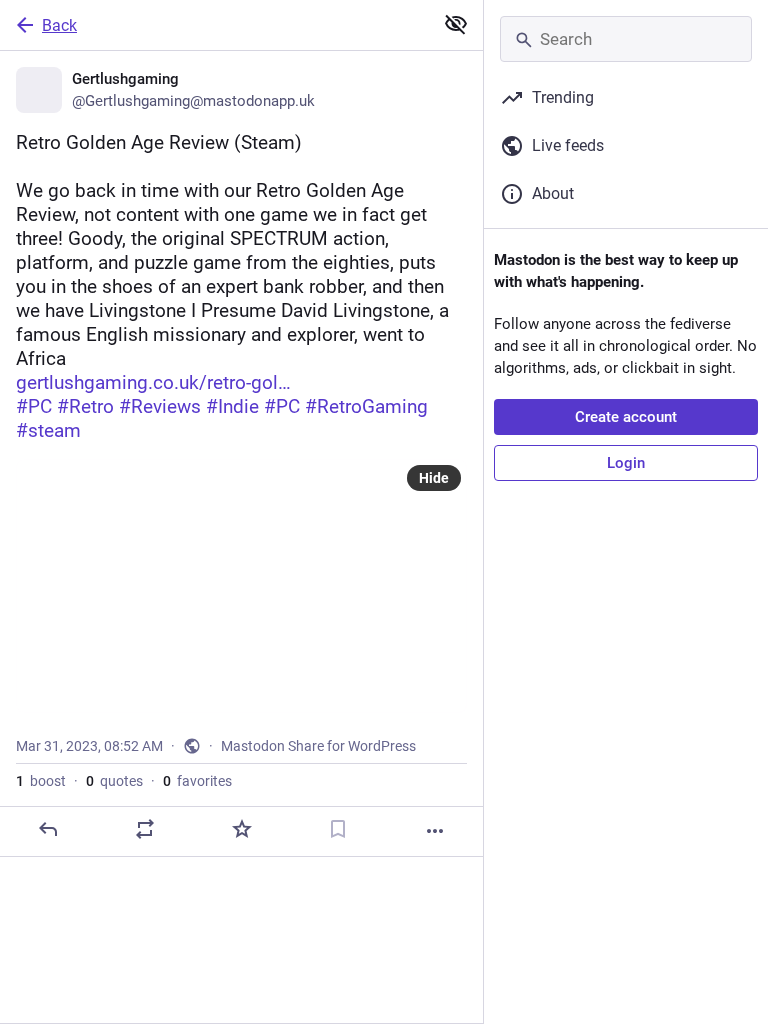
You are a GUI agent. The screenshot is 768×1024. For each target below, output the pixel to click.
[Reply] (48, 829)
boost (41, 781)
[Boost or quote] (145, 829)
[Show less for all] (456, 24)
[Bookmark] (338, 829)
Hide (434, 478)
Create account (626, 417)
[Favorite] (242, 829)
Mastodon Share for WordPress (318, 746)
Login (626, 463)
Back (59, 25)
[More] (435, 831)
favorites (197, 781)
